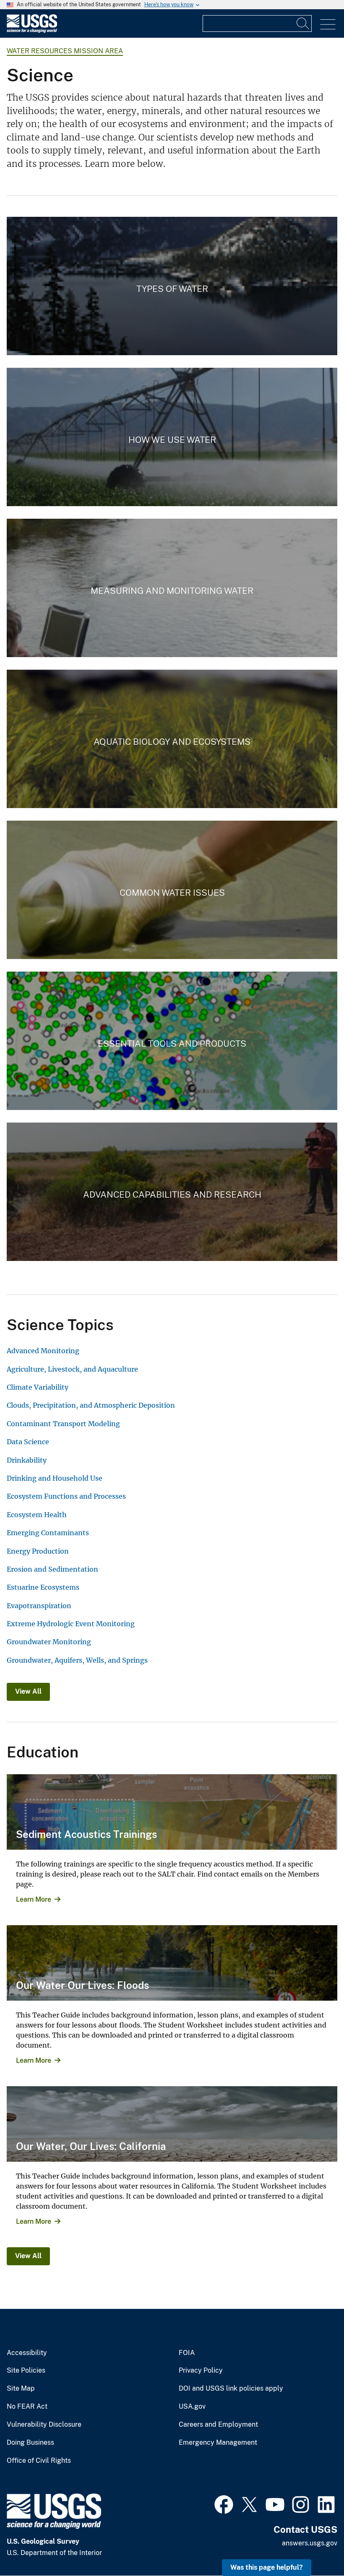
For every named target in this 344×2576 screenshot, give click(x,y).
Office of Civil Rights (39, 2461)
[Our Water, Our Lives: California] (172, 2124)
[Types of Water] (172, 286)
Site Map (21, 2389)
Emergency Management (218, 2443)
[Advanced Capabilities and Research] (172, 1192)
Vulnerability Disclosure (44, 2425)
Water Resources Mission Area (65, 51)
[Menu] (328, 25)
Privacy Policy (201, 2371)
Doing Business (30, 2443)
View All (28, 1691)
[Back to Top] (314, 2546)
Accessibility (27, 2353)
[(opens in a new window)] (224, 2503)
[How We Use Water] (172, 437)
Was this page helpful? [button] (267, 2567)
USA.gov (192, 2407)
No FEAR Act (27, 2407)
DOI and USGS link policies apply (231, 2389)
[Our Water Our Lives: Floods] (172, 1963)
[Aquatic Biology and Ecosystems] (172, 739)
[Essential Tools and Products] (172, 1041)
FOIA (187, 2353)
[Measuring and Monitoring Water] (172, 588)
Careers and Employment (218, 2425)
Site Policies (26, 2371)
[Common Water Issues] (172, 890)
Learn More (34, 1899)
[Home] (32, 31)
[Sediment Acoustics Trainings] (172, 1812)
